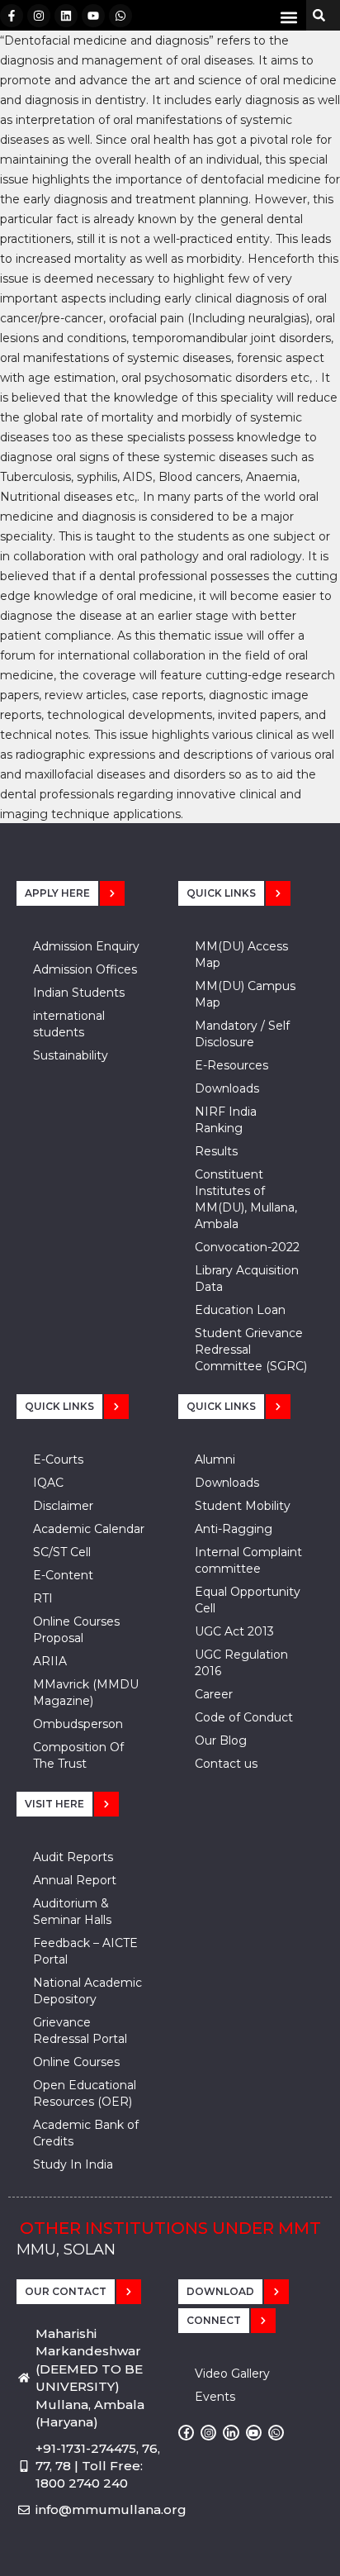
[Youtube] (93, 16)
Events (215, 2397)
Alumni (215, 1459)
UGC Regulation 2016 (241, 1663)
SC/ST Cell (62, 1552)
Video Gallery (232, 2374)
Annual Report (75, 1880)
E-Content (63, 1575)
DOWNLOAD (220, 2291)
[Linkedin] (66, 16)
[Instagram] (39, 16)
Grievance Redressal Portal (80, 2031)
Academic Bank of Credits (86, 2133)
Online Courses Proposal (76, 1630)
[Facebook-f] (12, 16)
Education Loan (240, 1310)
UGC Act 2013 (234, 1631)
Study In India (73, 2164)
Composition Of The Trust (78, 1755)
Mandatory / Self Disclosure (242, 1034)
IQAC (48, 1483)
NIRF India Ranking (226, 1120)
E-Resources (231, 1065)
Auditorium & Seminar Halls (72, 1912)
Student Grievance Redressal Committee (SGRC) (251, 1350)
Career (214, 1694)
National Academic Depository (87, 1991)
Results (216, 1151)
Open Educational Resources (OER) (85, 2093)
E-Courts (58, 1459)
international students (69, 1024)
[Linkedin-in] (231, 2433)
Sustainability (71, 1055)
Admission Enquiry (86, 946)
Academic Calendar (89, 1529)
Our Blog (221, 1740)
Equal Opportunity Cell (248, 1600)
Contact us (226, 1764)
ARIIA (50, 1661)
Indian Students (79, 993)
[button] (289, 17)
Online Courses (76, 2062)
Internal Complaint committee (248, 1560)
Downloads (227, 1088)
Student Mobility (243, 1506)
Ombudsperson (78, 1724)
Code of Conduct (244, 1717)
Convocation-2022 (247, 1247)
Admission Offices (85, 969)
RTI (43, 1598)
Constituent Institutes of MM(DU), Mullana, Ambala (246, 1199)
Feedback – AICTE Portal (85, 1951)
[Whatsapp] (120, 16)
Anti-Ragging (234, 1529)
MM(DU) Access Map (241, 955)
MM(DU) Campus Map (245, 994)
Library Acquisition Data (247, 1278)
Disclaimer (63, 1506)
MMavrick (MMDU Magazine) (86, 1693)
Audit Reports (73, 1857)
